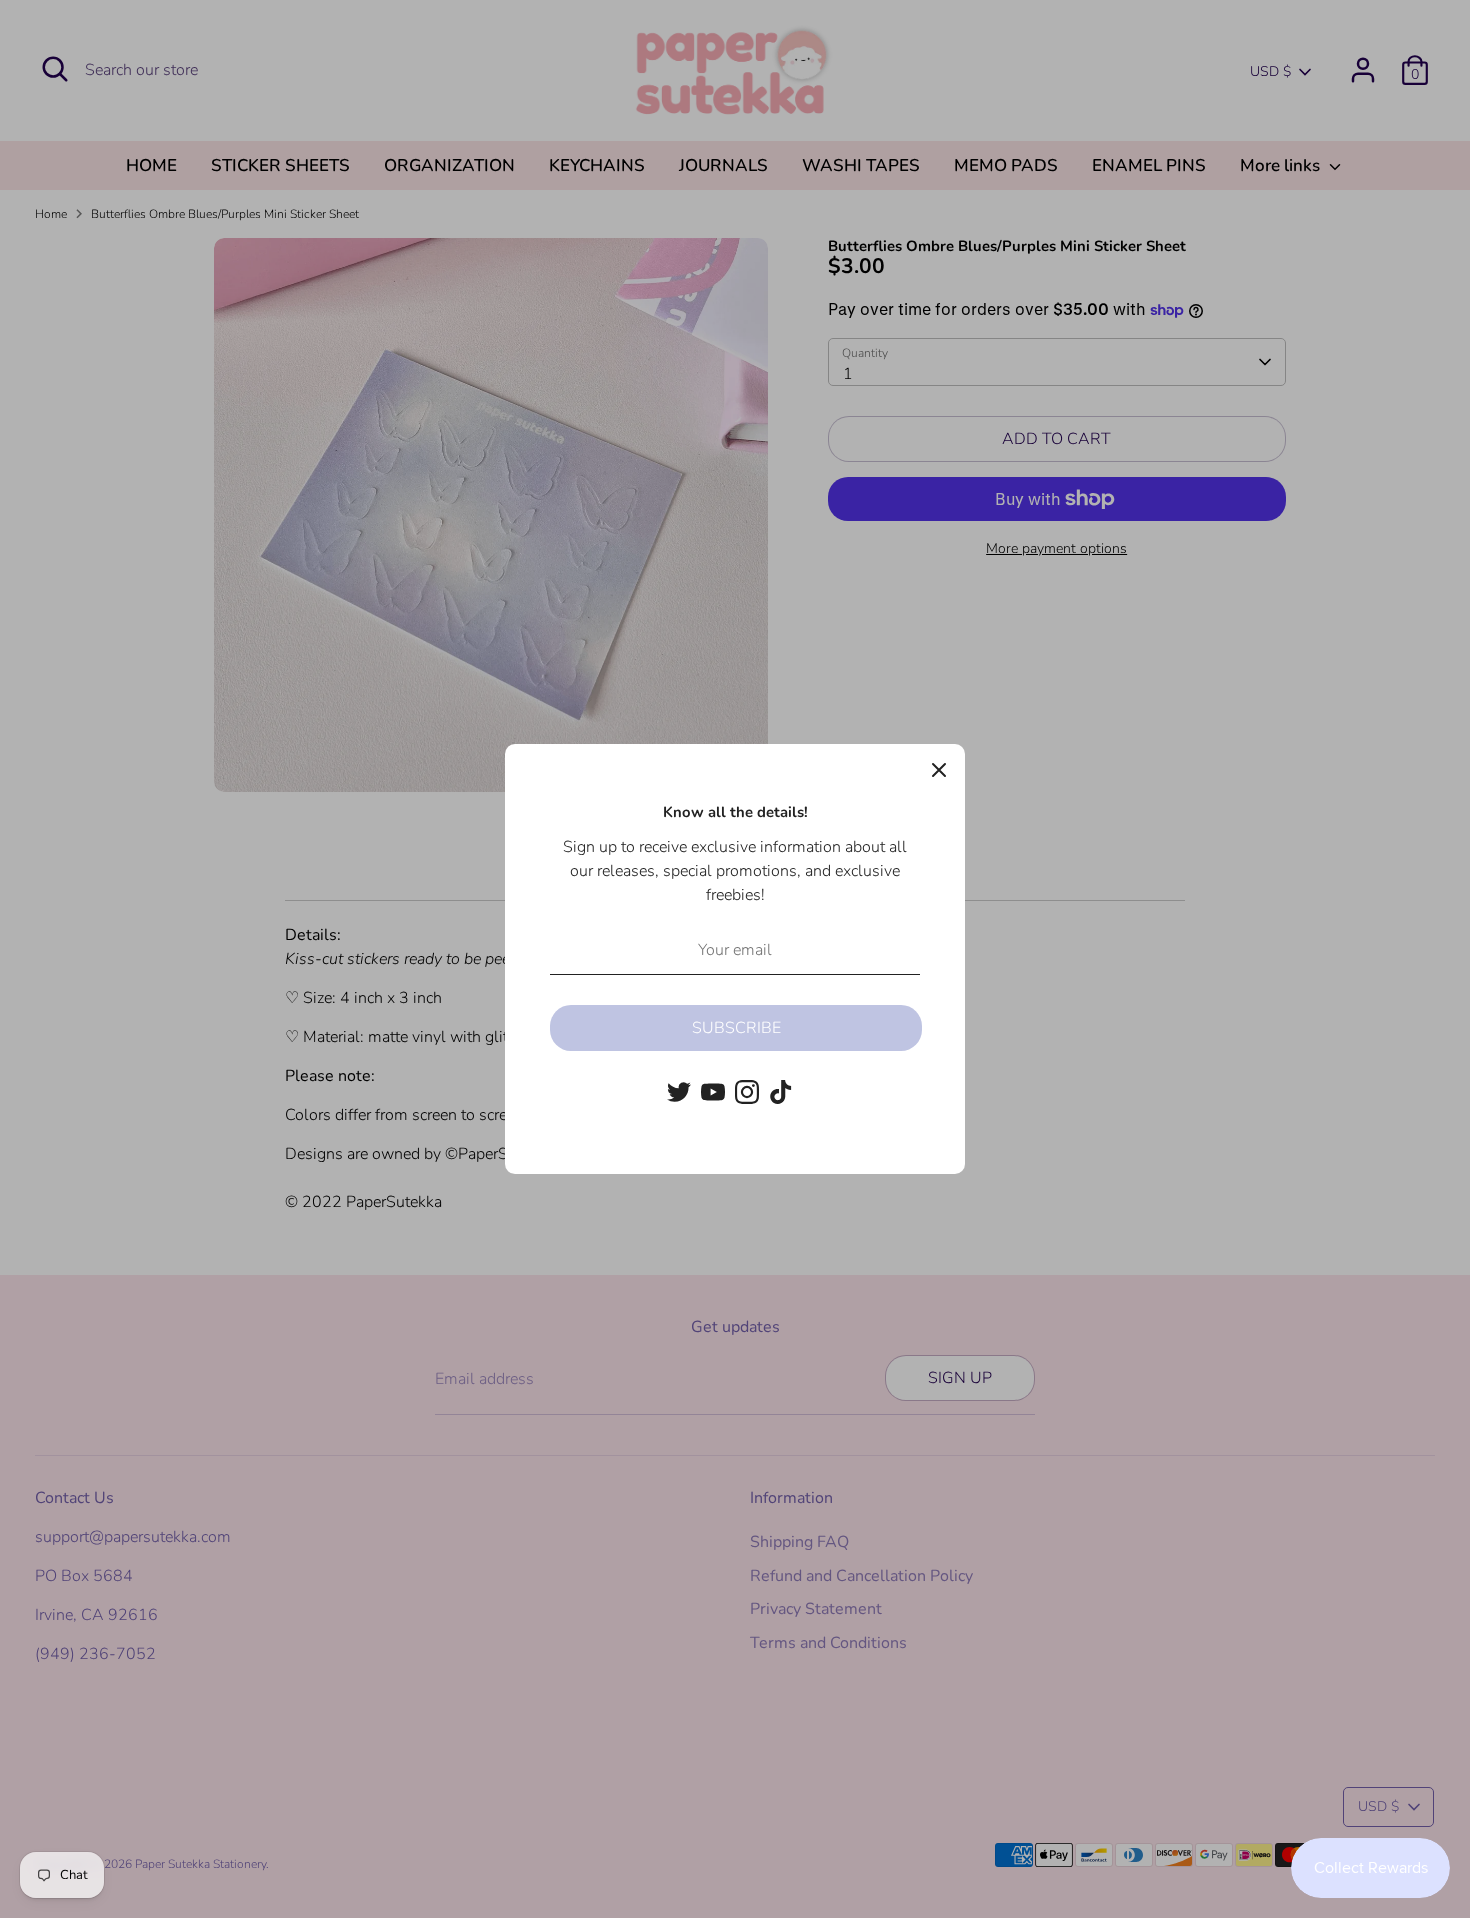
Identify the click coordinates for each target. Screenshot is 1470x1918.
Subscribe (736, 1028)
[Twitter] (679, 1092)
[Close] (939, 770)
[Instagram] (747, 1092)
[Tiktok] (781, 1092)
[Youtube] (713, 1092)
